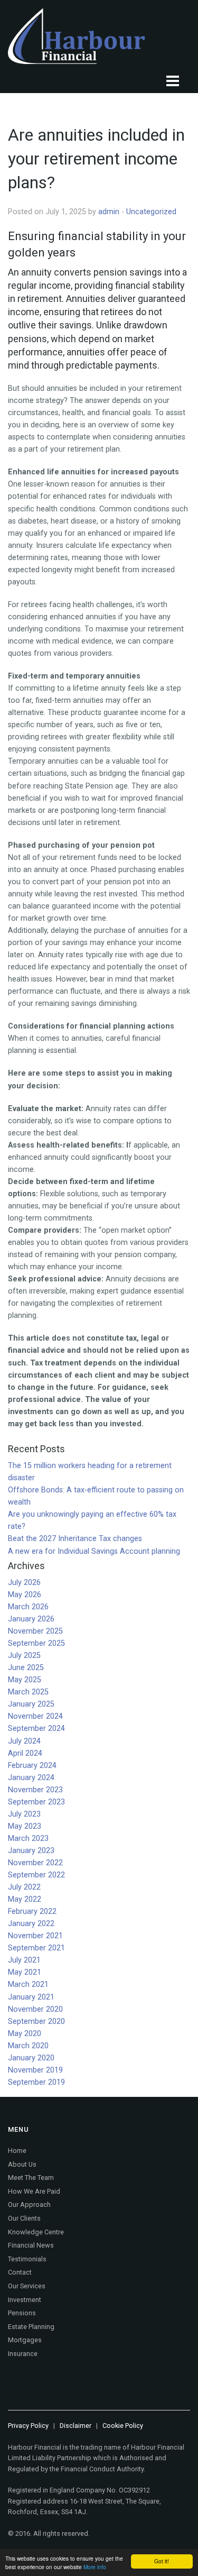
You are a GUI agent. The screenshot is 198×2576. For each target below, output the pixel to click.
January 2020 (31, 2058)
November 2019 (35, 2070)
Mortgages (25, 2340)
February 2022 (32, 1912)
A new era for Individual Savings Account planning (94, 1551)
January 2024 (31, 1778)
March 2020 (28, 2046)
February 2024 (32, 1766)
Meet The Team (31, 2178)
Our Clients (24, 2218)
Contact (20, 2272)
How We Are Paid (34, 2191)
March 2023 (28, 1839)
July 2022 (24, 1887)
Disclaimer (76, 2426)
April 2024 (25, 1753)
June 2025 (26, 1668)
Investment (25, 2300)
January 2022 (31, 1924)
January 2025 (31, 1704)
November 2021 (35, 1936)
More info (95, 2567)
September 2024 (36, 1729)
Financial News (31, 2245)
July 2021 (24, 1960)
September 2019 (36, 2082)
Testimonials (27, 2259)
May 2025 (25, 1680)
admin (109, 212)
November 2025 (35, 1631)
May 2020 (25, 2034)
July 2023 (24, 1814)
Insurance (23, 2354)
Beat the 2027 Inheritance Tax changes (75, 1539)
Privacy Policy (28, 2426)
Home (17, 2151)
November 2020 (35, 2009)
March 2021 (28, 1984)
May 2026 (25, 1595)
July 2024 (24, 1741)
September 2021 (36, 1948)
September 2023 (36, 1802)
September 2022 (36, 1875)
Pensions (22, 2313)
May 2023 (25, 1826)
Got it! (162, 2561)
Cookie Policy (123, 2426)
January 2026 (31, 1619)
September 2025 (36, 1643)
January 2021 (31, 1997)
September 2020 (36, 2022)
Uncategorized (151, 212)
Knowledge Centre (36, 2232)
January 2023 (31, 1851)
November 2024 (35, 1716)
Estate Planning (31, 2327)
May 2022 (25, 1899)
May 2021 (25, 1972)
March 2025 (28, 1692)
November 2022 (35, 1863)
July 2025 (24, 1656)
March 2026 (28, 1607)
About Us (22, 2164)
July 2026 (24, 1583)
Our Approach (29, 2204)
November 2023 (35, 1790)
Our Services (27, 2286)
